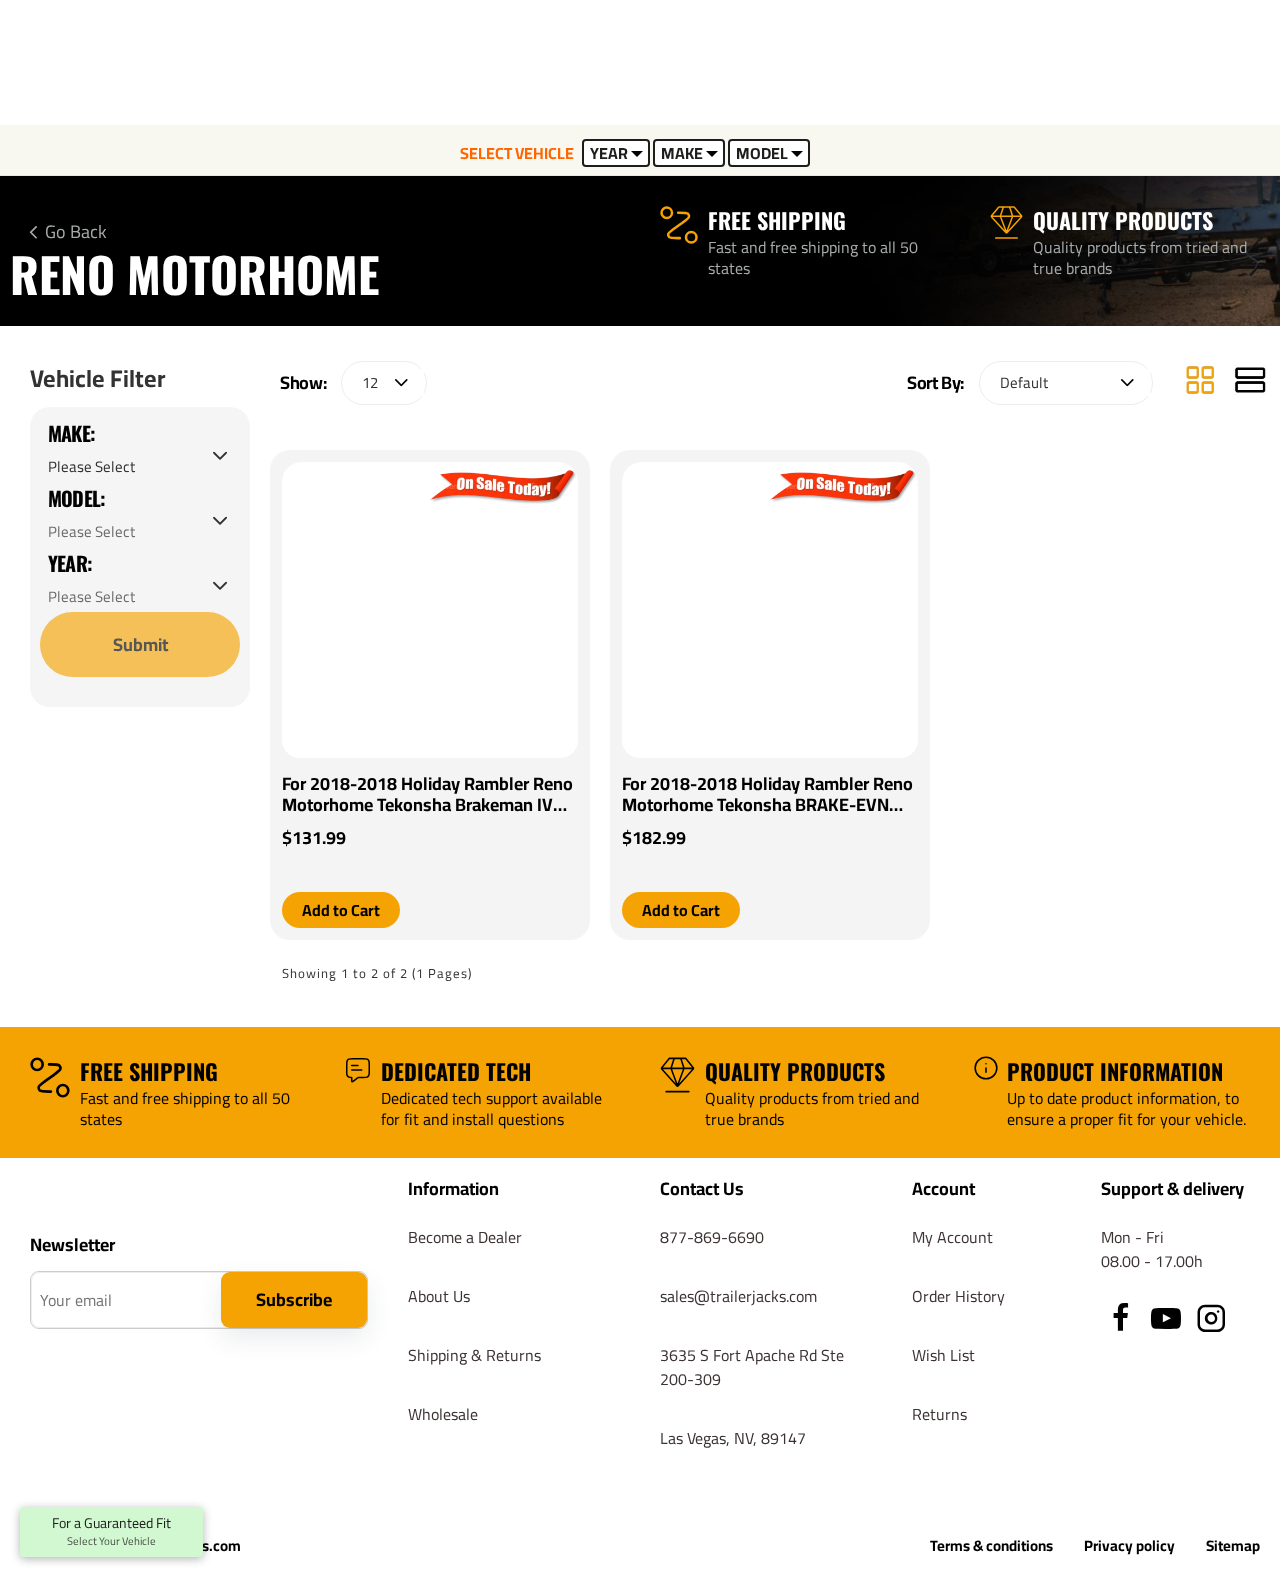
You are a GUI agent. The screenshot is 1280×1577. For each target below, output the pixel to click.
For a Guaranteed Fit (111, 1532)
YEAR (609, 153)
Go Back (76, 232)
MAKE (682, 153)
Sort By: (935, 382)
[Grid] (1200, 382)
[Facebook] (1121, 1318)
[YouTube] (1166, 1318)
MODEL (762, 153)
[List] (1250, 382)
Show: (303, 382)
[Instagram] (1211, 1318)
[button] (341, 910)
